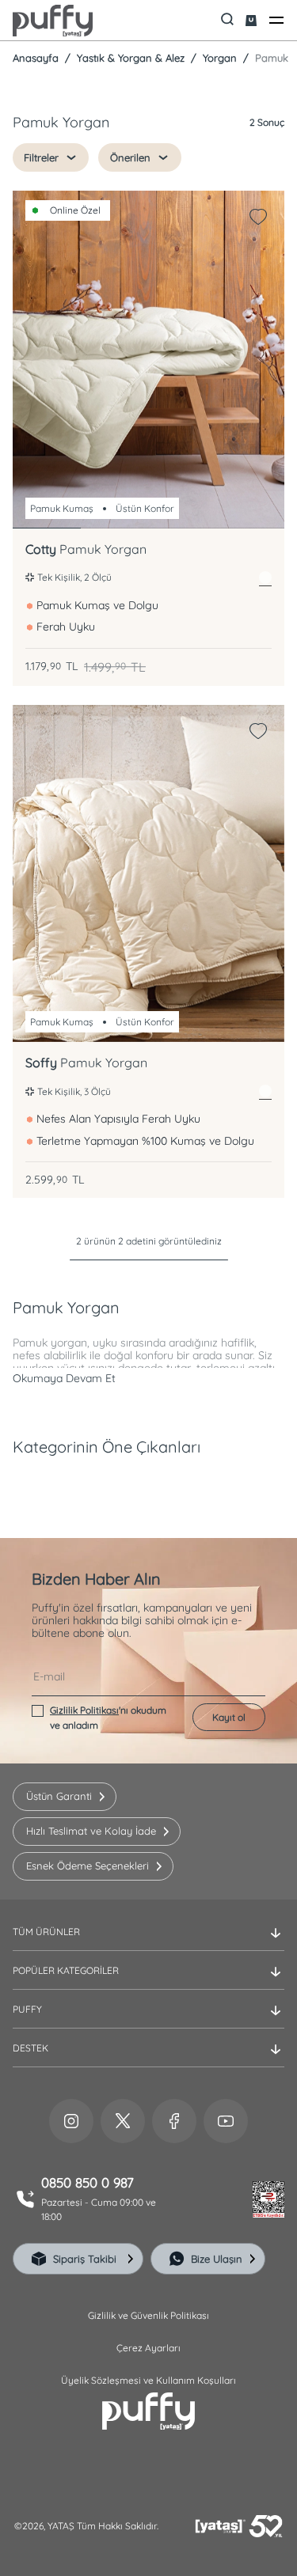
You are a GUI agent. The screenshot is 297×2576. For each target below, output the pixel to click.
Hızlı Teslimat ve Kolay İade (91, 1831)
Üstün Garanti (59, 1796)
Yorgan (218, 58)
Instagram (71, 2121)
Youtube (226, 2121)
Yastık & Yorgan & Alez (129, 58)
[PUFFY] (148, 2022)
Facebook (174, 2121)
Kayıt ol (229, 1717)
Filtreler (41, 157)
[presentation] (148, 1313)
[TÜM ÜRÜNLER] (148, 1945)
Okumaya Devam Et (64, 1378)
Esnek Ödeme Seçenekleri (88, 1866)
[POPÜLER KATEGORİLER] (148, 1983)
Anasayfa (36, 58)
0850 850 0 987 (88, 2183)
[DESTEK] (148, 2061)
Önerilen (130, 157)
